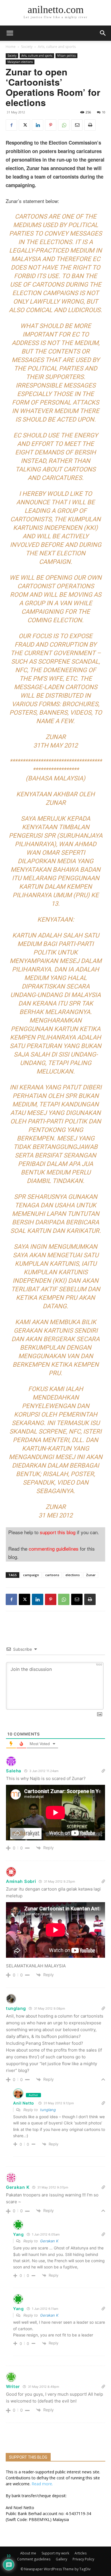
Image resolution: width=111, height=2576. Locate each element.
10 (104, 112)
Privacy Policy (83, 2559)
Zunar (91, 1575)
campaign (31, 1575)
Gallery (61, 2559)
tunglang (16, 2008)
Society (27, 47)
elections (73, 1575)
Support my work (55, 2553)
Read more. (42, 2484)
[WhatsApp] (64, 125)
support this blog (58, 1532)
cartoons (52, 1575)
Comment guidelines (34, 2559)
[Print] (90, 125)
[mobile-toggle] (10, 33)
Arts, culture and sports (57, 47)
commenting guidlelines (54, 1549)
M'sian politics (66, 56)
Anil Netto (24, 2103)
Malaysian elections (20, 62)
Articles (81, 2553)
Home (11, 47)
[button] (103, 33)
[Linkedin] (38, 125)
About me (28, 2553)
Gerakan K (49, 2241)
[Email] (77, 125)
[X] (24, 125)
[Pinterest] (51, 125)
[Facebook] (11, 125)
